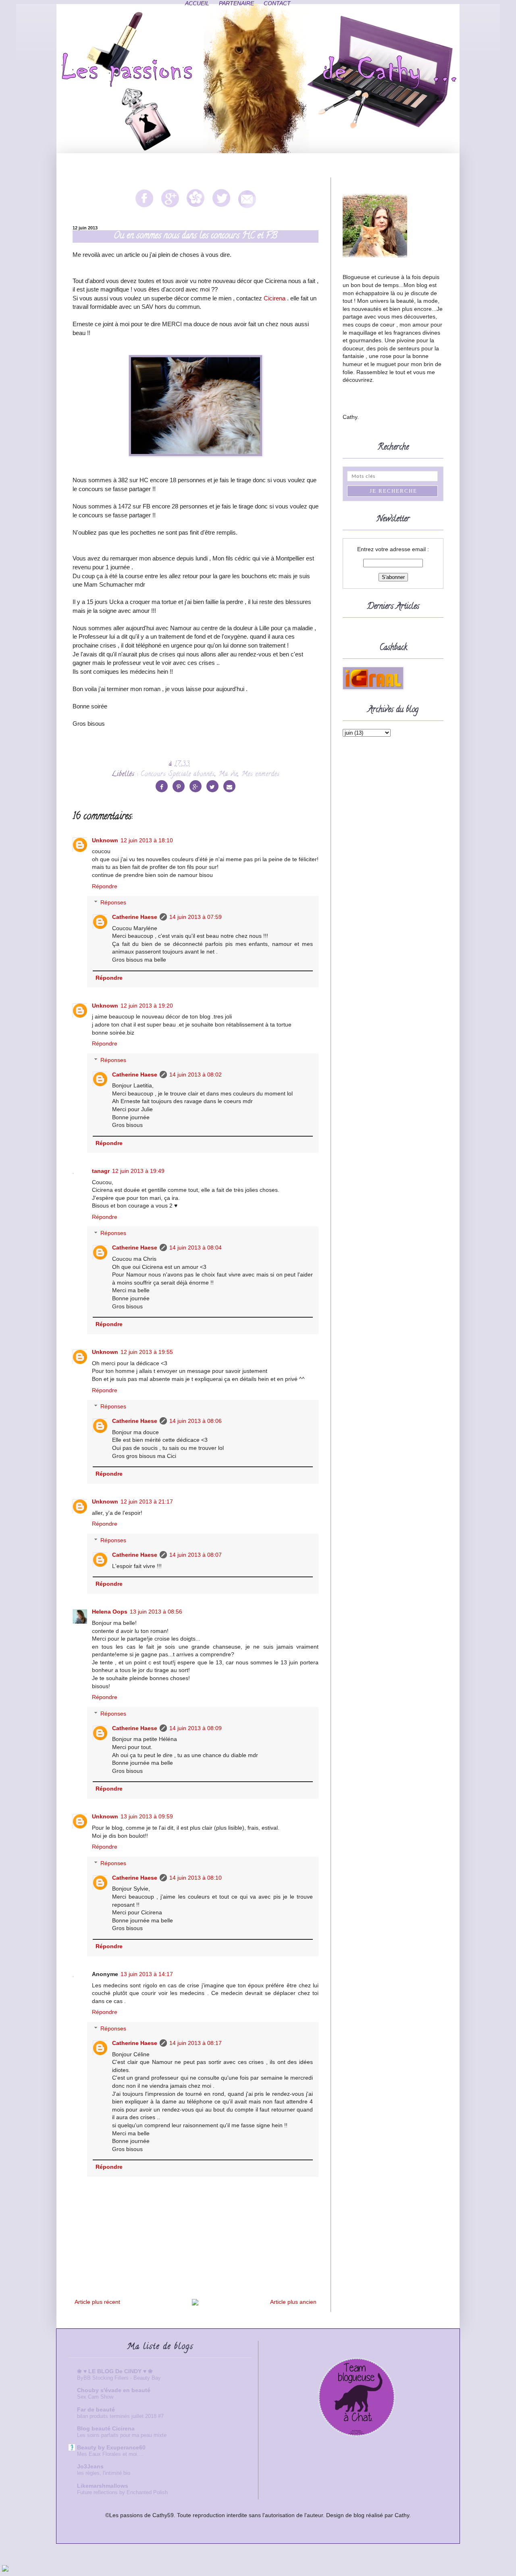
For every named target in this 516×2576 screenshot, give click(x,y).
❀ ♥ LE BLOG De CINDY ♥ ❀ (115, 2371)
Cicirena (275, 298)
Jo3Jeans (90, 2466)
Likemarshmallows (103, 2486)
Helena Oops (110, 1612)
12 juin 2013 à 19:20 (147, 1006)
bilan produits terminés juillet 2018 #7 (120, 2416)
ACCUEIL (197, 3)
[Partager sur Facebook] (162, 786)
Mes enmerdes (261, 775)
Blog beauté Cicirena (106, 2428)
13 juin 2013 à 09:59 (147, 1816)
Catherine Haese (135, 917)
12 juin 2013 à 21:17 (147, 1501)
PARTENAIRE (236, 3)
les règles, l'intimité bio (104, 2473)
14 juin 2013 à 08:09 (196, 1728)
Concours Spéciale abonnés (178, 775)
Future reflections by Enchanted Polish (122, 2492)
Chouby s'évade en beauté (114, 2390)
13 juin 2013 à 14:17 (147, 1974)
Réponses (113, 902)
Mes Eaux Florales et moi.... (110, 2454)
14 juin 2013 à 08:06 (196, 1421)
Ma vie (228, 775)
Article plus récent (97, 2302)
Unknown (105, 840)
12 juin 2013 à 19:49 (138, 1171)
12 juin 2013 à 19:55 (147, 1352)
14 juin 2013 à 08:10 (196, 1878)
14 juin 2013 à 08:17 (196, 2043)
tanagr (101, 1171)
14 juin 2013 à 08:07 (196, 1555)
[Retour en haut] (5, 2570)
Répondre (105, 886)
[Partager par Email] (229, 786)
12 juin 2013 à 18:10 (147, 840)
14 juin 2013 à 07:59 (196, 917)
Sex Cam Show (95, 2397)
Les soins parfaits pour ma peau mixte (122, 2435)
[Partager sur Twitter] (212, 786)
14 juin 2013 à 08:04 (196, 1247)
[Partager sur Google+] (196, 786)
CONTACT (277, 3)
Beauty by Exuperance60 (111, 2447)
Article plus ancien (293, 2302)
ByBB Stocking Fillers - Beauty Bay (119, 2378)
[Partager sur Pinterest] (179, 786)
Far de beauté (96, 2409)
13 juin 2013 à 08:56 (156, 1612)
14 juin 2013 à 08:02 (196, 1075)
